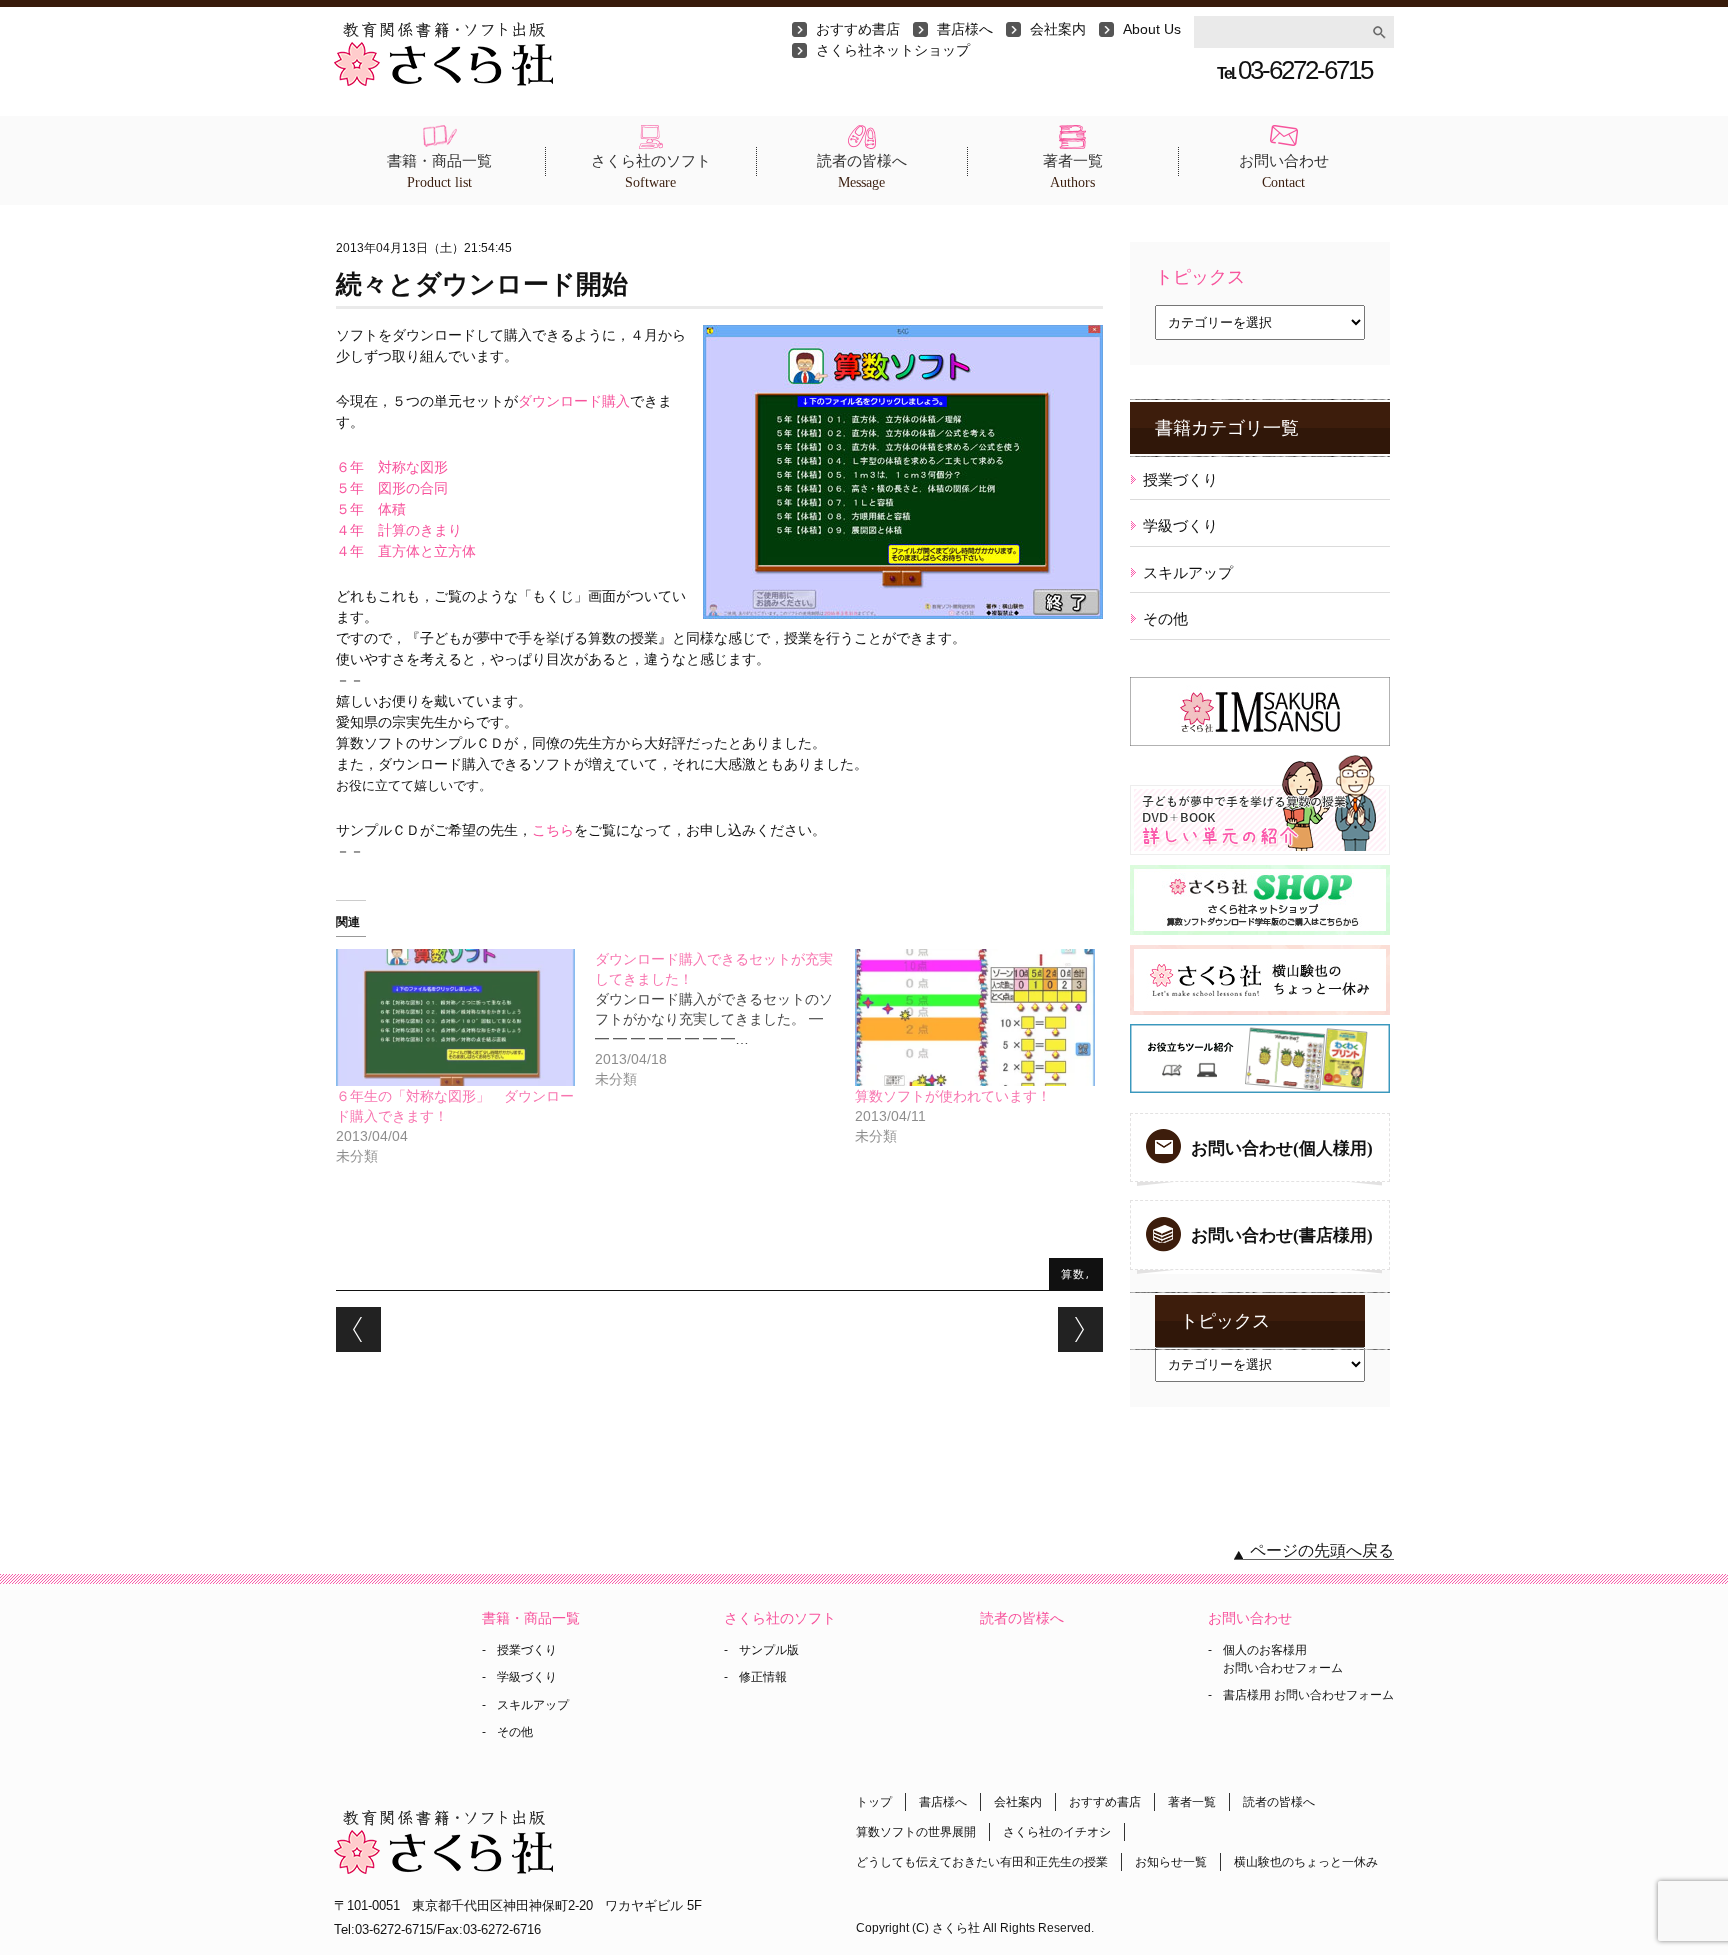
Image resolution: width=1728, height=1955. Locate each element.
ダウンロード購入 (574, 401)
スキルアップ (1188, 572)
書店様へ (965, 29)
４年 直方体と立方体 (406, 551)
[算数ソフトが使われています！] (975, 1017)
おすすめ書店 (858, 29)
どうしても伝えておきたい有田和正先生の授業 (982, 1862)
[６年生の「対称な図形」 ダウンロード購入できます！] (456, 1017)
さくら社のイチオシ (1057, 1832)
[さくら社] (443, 32)
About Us (1152, 29)
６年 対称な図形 (392, 467)
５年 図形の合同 (392, 488)
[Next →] (1080, 1329)
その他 (1165, 618)
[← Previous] (358, 1329)
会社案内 (1058, 29)
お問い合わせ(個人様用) (1282, 1148)
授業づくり (1180, 479)
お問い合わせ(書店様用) (1282, 1235)
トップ (874, 1802)
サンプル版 (769, 1650)
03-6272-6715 (1294, 70)
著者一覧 (1073, 171)
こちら (553, 830)
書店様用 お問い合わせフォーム (1308, 1695)
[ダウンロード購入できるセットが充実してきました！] (725, 1019)
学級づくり (1180, 525)
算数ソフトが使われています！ (953, 1096)
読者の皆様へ (862, 171)
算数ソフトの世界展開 (916, 1832)
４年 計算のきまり (399, 530)
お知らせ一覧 (1171, 1862)
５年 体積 (371, 509)
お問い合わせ (1284, 171)
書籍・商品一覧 (439, 171)
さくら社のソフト (651, 171)
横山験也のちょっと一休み (1306, 1862)
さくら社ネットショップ (893, 50)
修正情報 (763, 1677)
